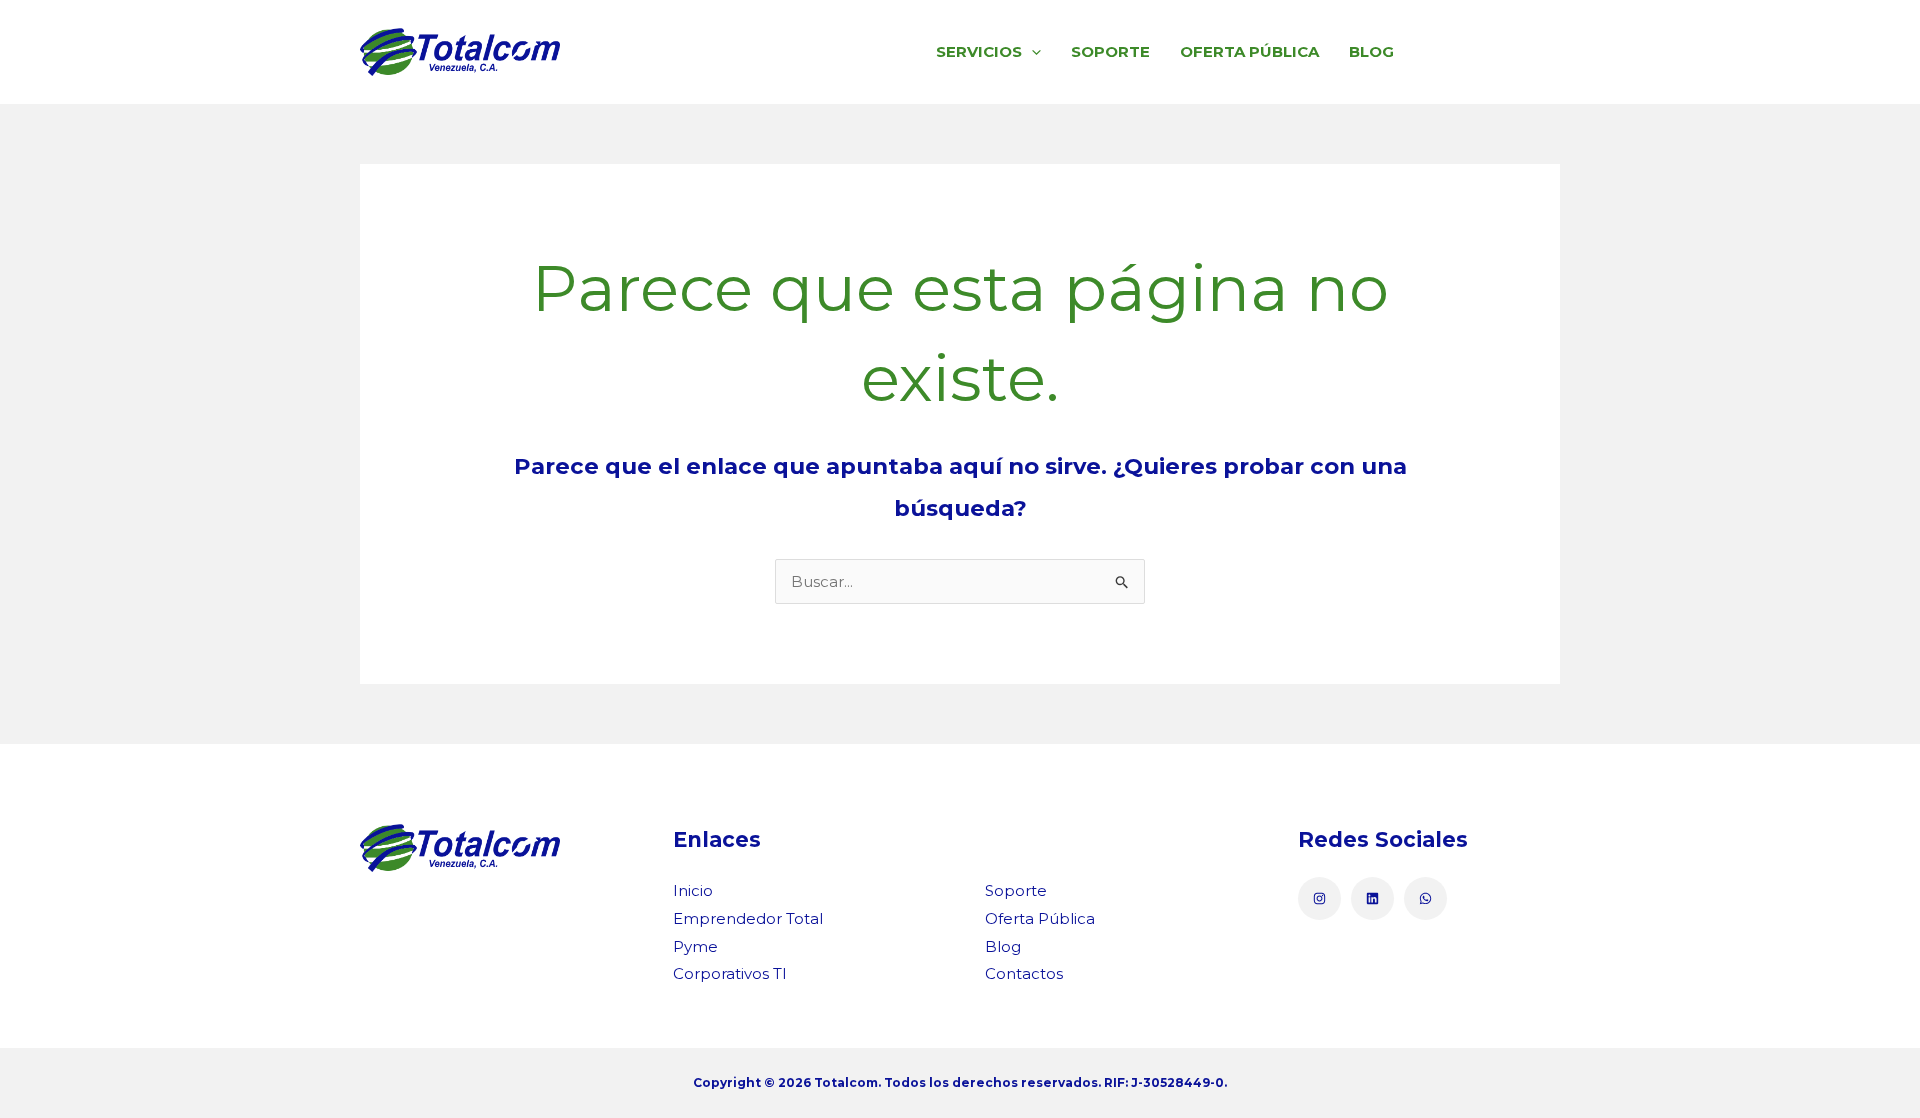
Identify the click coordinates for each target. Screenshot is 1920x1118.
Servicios (979, 51)
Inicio (693, 890)
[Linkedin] (1372, 898)
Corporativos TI (730, 973)
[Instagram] (1319, 898)
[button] (1031, 51)
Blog (1371, 51)
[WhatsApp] (1425, 898)
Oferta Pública (1249, 51)
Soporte (1110, 51)
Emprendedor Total (748, 918)
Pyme (695, 946)
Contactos (1485, 51)
